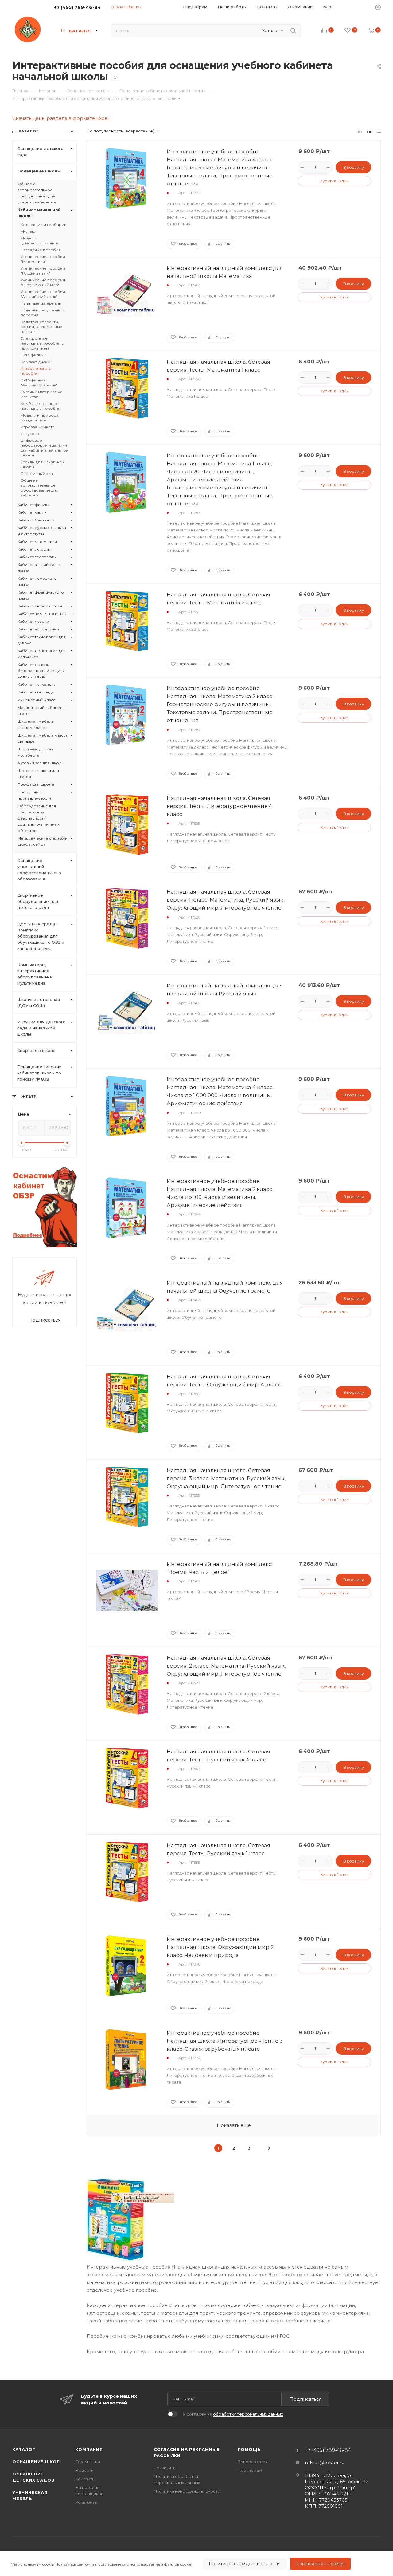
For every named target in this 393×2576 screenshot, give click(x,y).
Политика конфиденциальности (245, 2564)
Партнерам (250, 2470)
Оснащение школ (36, 2462)
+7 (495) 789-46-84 (78, 7)
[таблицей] (379, 131)
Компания (89, 2449)
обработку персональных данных (248, 2414)
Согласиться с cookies (320, 2564)
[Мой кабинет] (378, 8)
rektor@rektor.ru (325, 2462)
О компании (88, 2462)
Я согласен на (233, 2414)
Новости (84, 2470)
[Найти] (293, 31)
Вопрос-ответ (253, 2462)
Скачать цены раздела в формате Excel (60, 118)
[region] (196, 2564)
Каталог (24, 2449)
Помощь (249, 2449)
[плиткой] (360, 131)
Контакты (85, 2479)
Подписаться (306, 2399)
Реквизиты (86, 2502)
